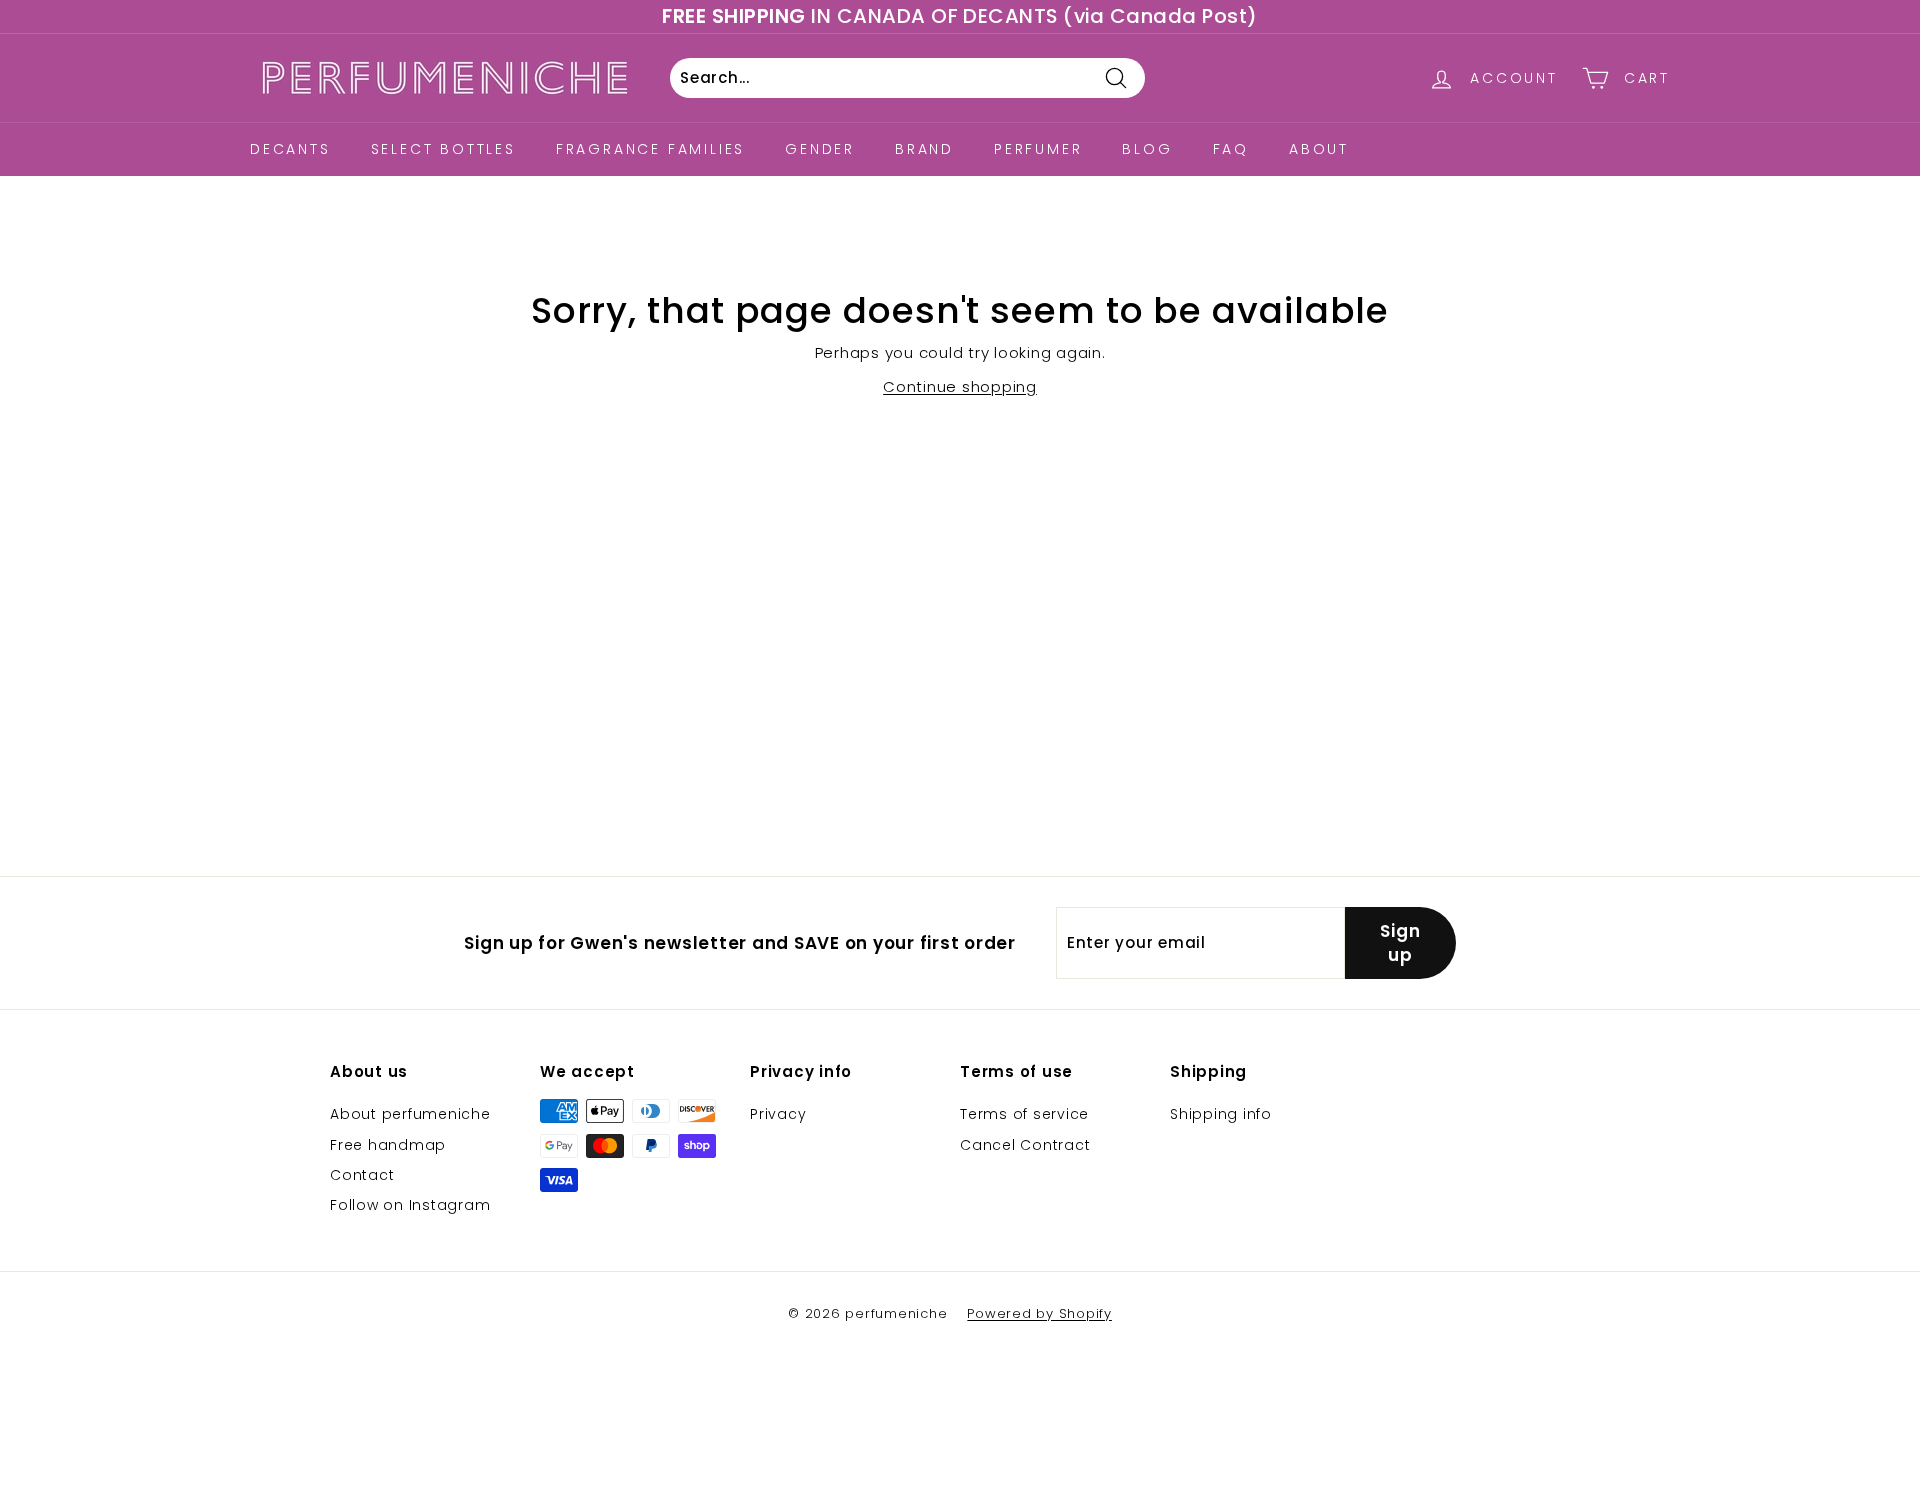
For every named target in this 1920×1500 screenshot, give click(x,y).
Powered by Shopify (1039, 1313)
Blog (1147, 149)
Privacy (778, 1114)
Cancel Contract (1025, 1145)
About (1319, 149)
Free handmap (388, 1145)
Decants (290, 149)
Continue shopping (960, 386)
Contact (362, 1175)
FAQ (1231, 149)
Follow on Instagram (410, 1205)
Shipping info (1221, 1114)
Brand (924, 149)
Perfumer (1038, 149)
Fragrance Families (650, 149)
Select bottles (443, 149)
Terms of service (1024, 1114)
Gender (820, 149)
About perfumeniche (410, 1114)
